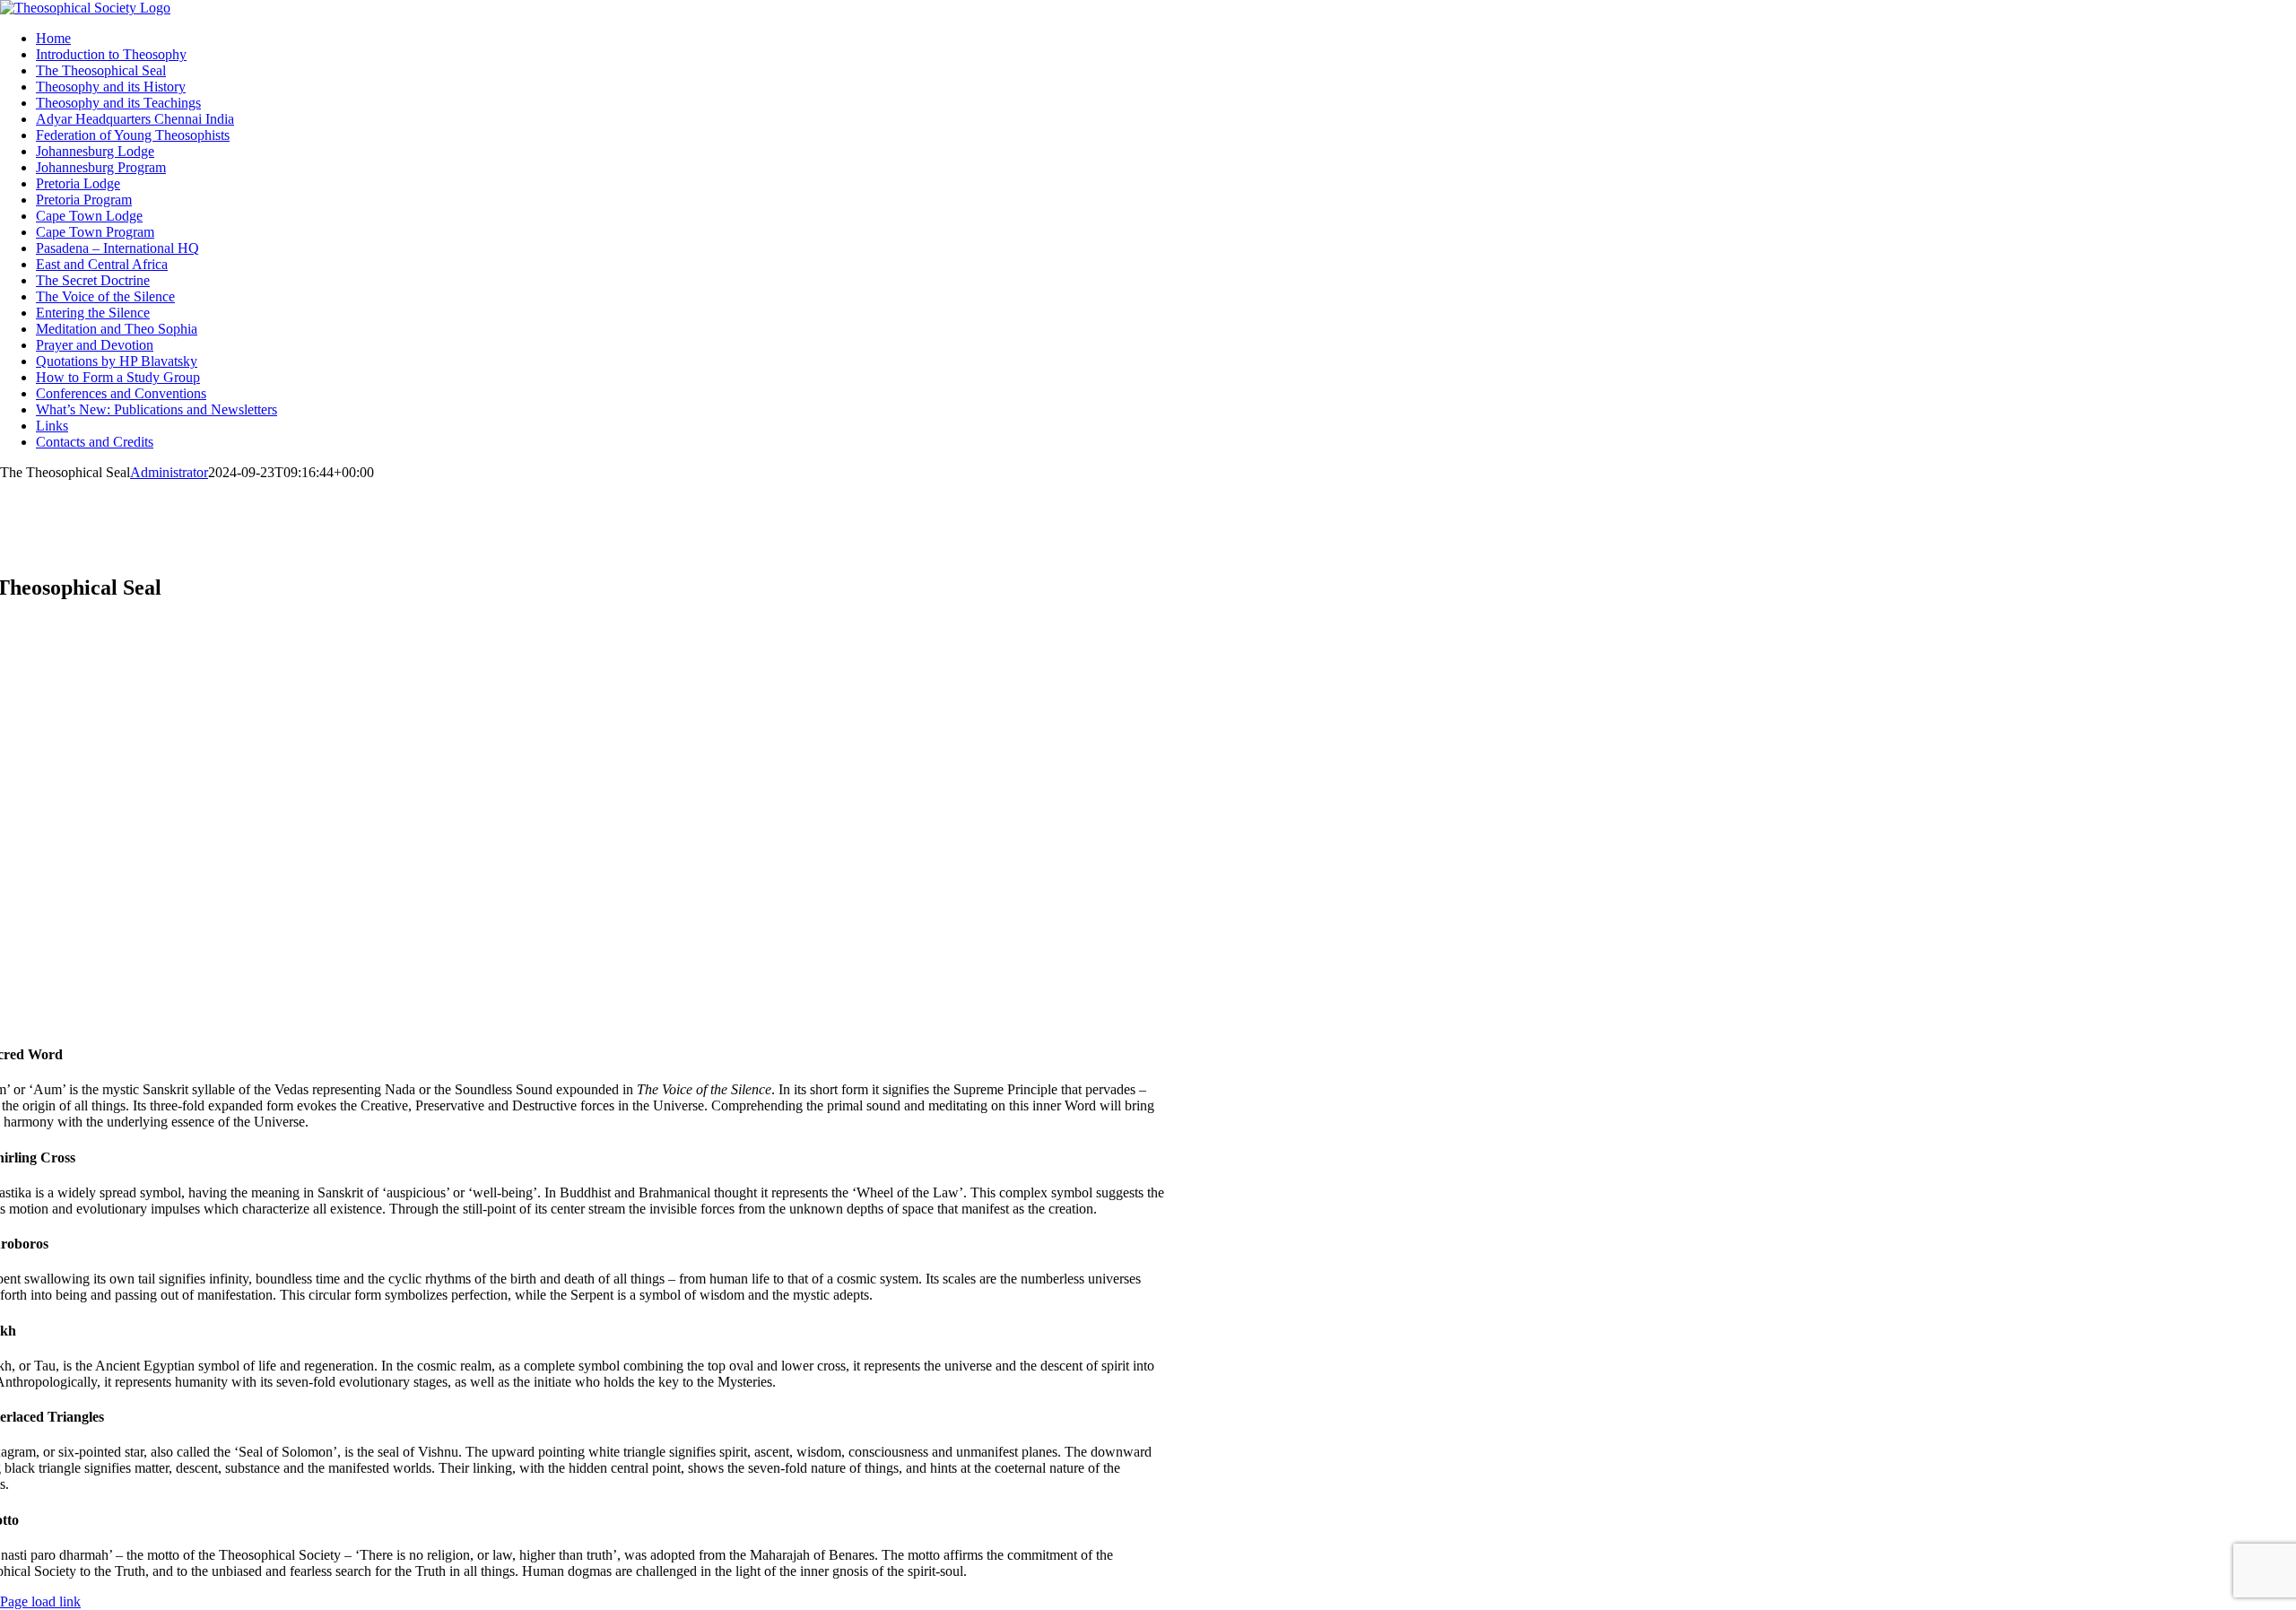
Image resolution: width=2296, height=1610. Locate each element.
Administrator (169, 472)
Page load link (40, 1601)
